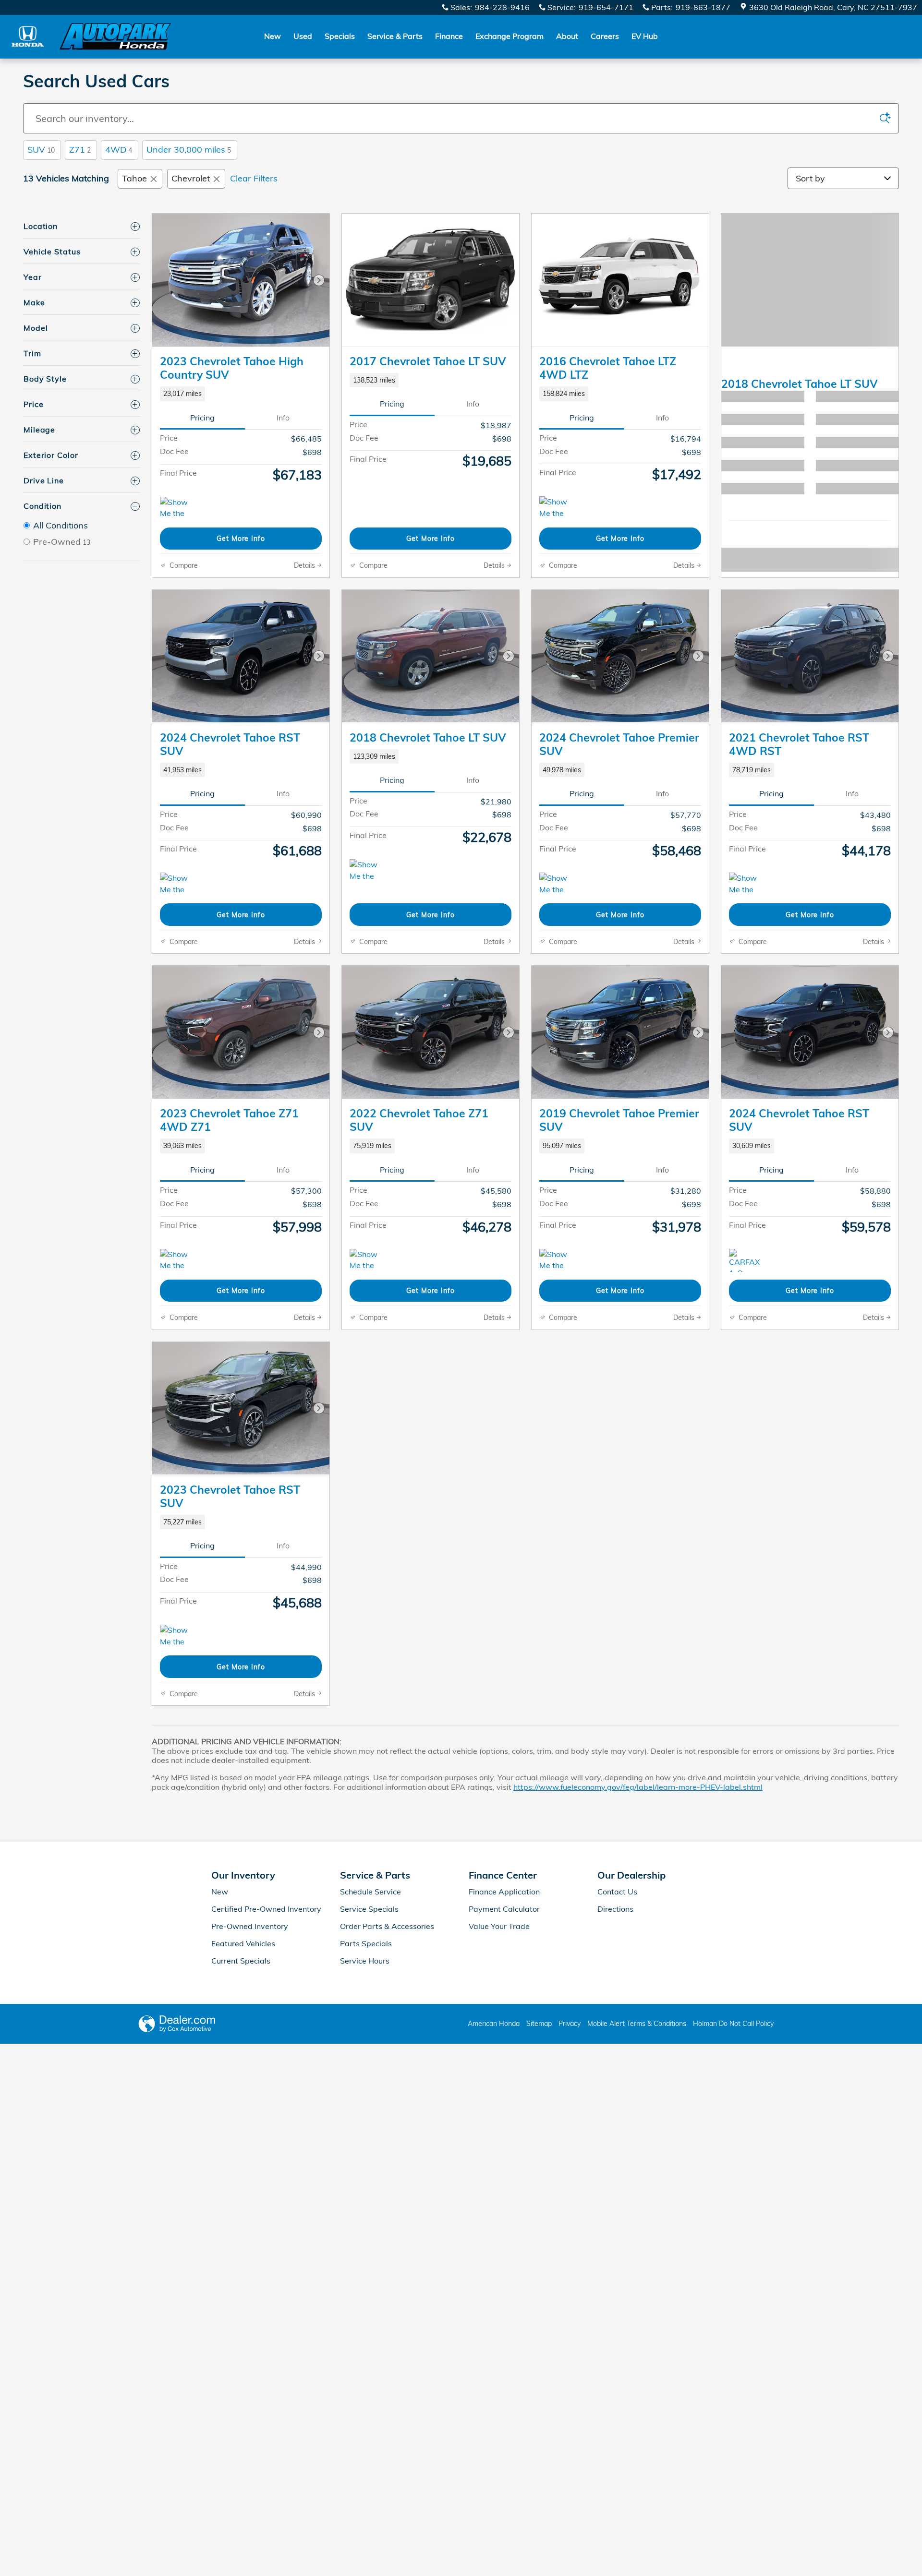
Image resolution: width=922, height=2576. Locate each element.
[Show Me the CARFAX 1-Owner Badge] (178, 508)
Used (303, 36)
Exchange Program (510, 36)
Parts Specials (366, 1943)
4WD (119, 150)
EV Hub (645, 36)
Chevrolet (191, 178)
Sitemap (539, 2024)
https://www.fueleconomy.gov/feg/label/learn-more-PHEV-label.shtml (638, 1787)
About (567, 36)
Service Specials (369, 1909)
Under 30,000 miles (189, 150)
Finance (449, 36)
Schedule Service (370, 1892)
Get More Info (241, 538)
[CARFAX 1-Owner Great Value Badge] (747, 1260)
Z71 (80, 150)
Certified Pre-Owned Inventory (266, 1909)
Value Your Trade (499, 1926)
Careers (605, 36)
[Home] (28, 36)
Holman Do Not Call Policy (733, 2024)
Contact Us (617, 1892)
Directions (615, 1909)
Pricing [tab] (202, 418)
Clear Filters (254, 178)
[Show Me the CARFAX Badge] (557, 508)
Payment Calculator (504, 1909)
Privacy (570, 2024)
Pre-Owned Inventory (250, 1926)
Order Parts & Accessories (387, 1926)
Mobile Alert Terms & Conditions (637, 2024)
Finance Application (504, 1892)
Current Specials (241, 1961)
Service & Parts (395, 36)
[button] (241, 394)
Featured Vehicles (243, 1943)
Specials (340, 36)
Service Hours (365, 1961)
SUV (41, 150)
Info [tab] (283, 418)
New (273, 36)
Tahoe (134, 178)
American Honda (494, 2024)
